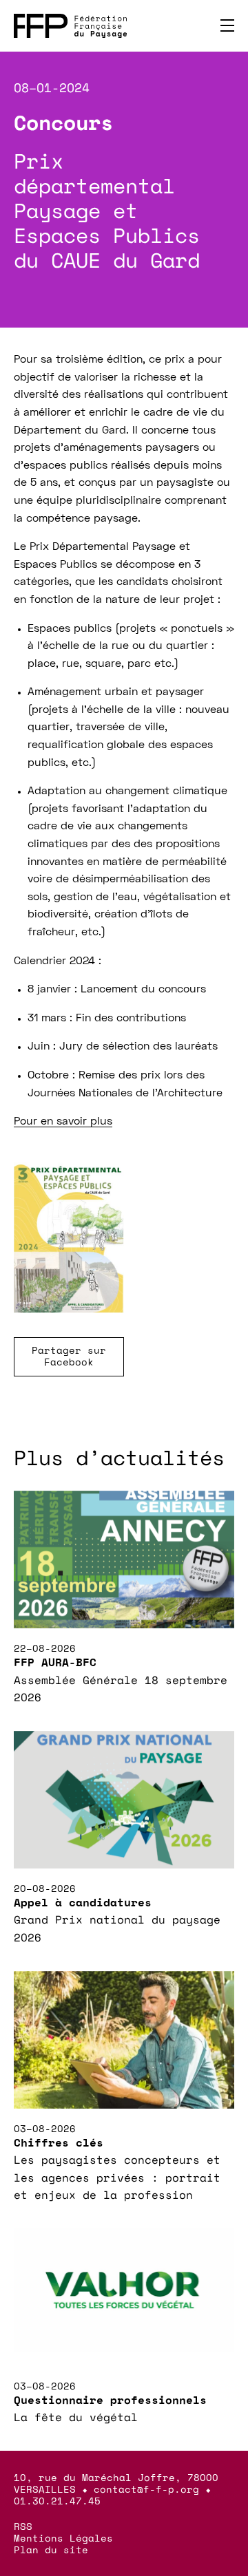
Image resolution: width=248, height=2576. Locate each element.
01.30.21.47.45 (57, 2501)
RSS (23, 2526)
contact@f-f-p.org (146, 2489)
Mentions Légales (63, 2538)
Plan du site (51, 2550)
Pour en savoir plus (63, 1122)
